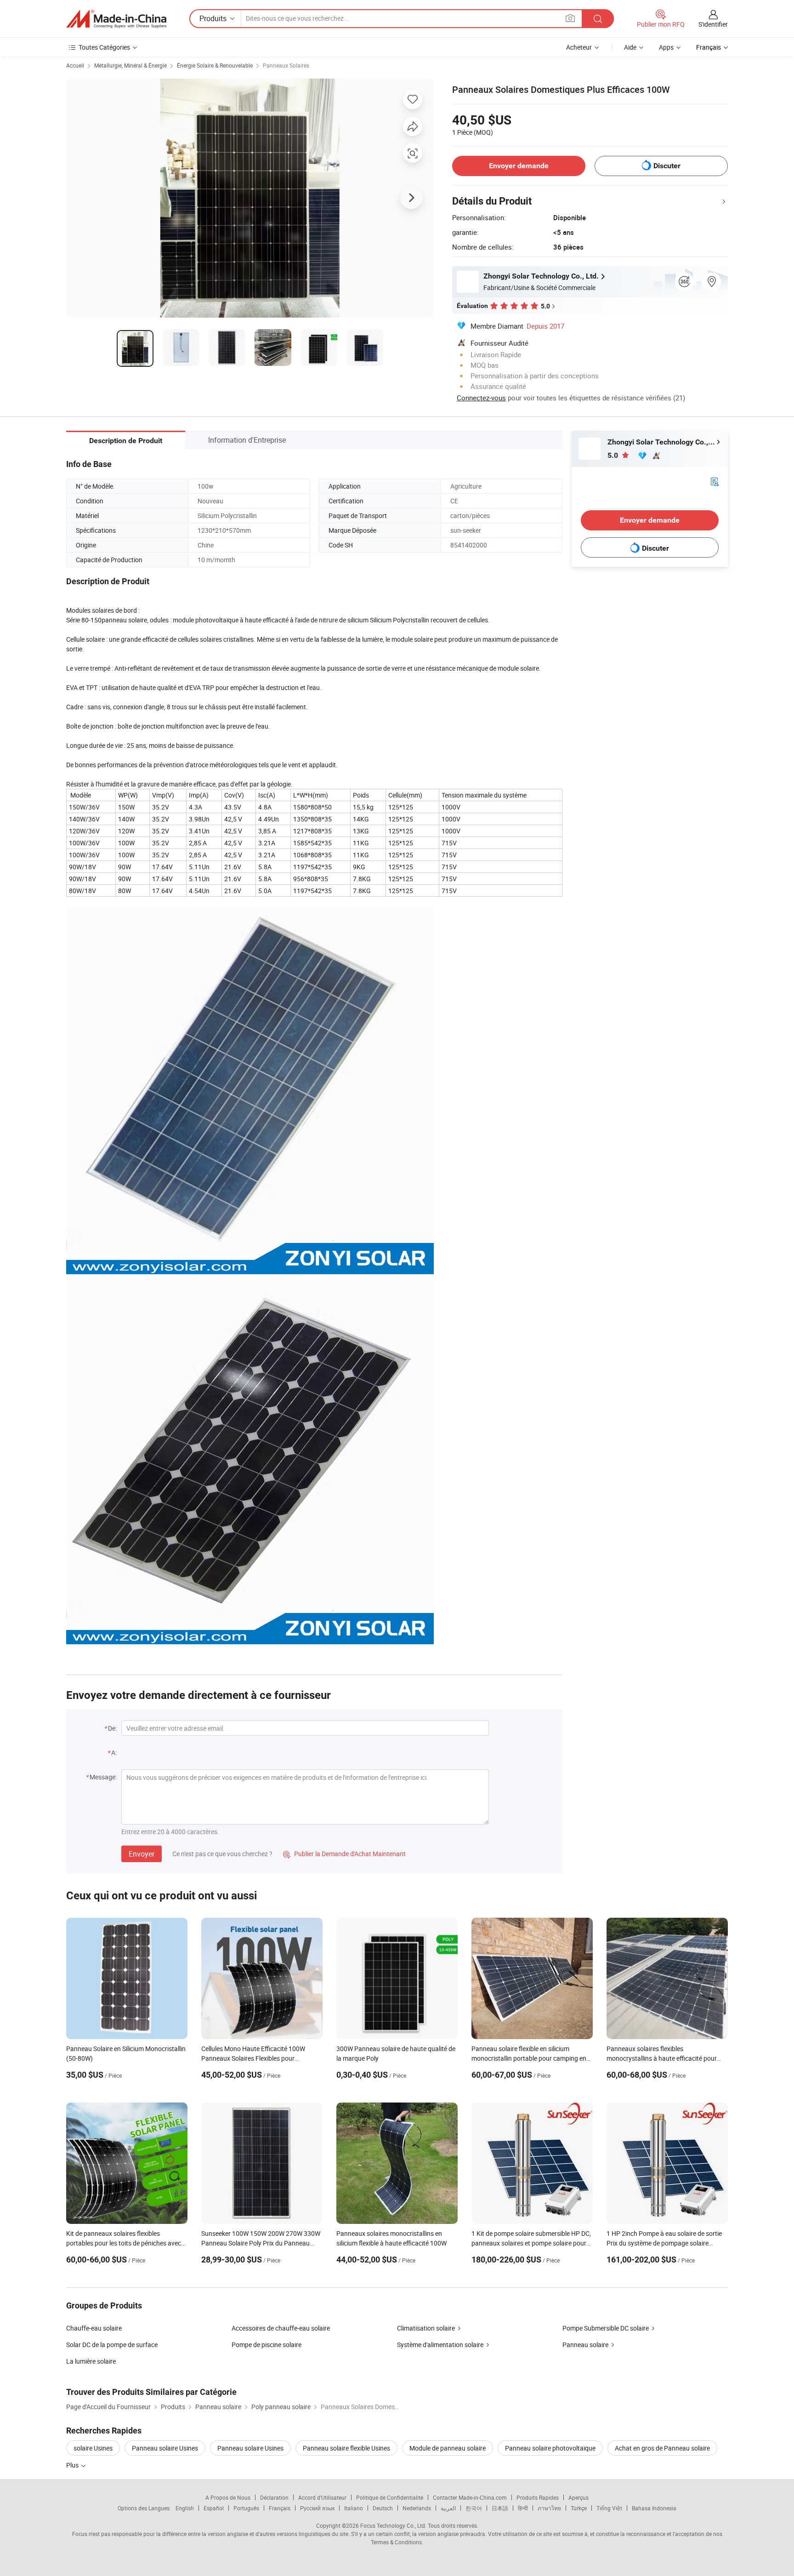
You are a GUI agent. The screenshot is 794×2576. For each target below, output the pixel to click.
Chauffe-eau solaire (94, 2328)
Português (246, 2508)
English (185, 2508)
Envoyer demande (519, 166)
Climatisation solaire (426, 2328)
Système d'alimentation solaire (440, 2345)
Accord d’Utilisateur (322, 2497)
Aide (630, 47)
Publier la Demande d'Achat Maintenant (344, 1854)
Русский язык (317, 2508)
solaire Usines (93, 2448)
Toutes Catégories (104, 47)
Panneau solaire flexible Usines (346, 2448)
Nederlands (417, 2508)
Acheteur (579, 47)
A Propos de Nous (228, 2497)
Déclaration (274, 2497)
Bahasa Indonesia (654, 2508)
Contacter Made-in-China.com (470, 2497)
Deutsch (383, 2508)
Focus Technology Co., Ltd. (393, 2525)
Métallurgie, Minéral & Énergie (130, 65)
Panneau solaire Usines (165, 2448)
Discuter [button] (667, 166)
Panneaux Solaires (286, 65)
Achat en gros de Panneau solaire (662, 2448)
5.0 (614, 455)
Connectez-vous (481, 398)
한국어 (474, 2508)
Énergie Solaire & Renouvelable (215, 65)
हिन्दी (523, 2508)
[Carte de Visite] (715, 481)
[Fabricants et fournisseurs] (116, 19)
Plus (73, 2465)
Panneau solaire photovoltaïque (550, 2448)
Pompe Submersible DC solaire (606, 2328)
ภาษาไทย (549, 2508)
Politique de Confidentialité (390, 2497)
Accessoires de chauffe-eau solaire (281, 2328)
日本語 (500, 2508)
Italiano (354, 2508)
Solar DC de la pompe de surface (112, 2345)
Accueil (75, 65)
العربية (448, 2508)
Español (214, 2508)
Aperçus (578, 2497)
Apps (666, 47)
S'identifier (713, 24)
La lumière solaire (91, 2361)
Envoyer (142, 1854)
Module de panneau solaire (448, 2448)
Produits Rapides (538, 2497)
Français (280, 2508)
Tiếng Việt (609, 2508)
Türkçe (579, 2508)
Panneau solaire (585, 2345)
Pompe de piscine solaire (267, 2345)
